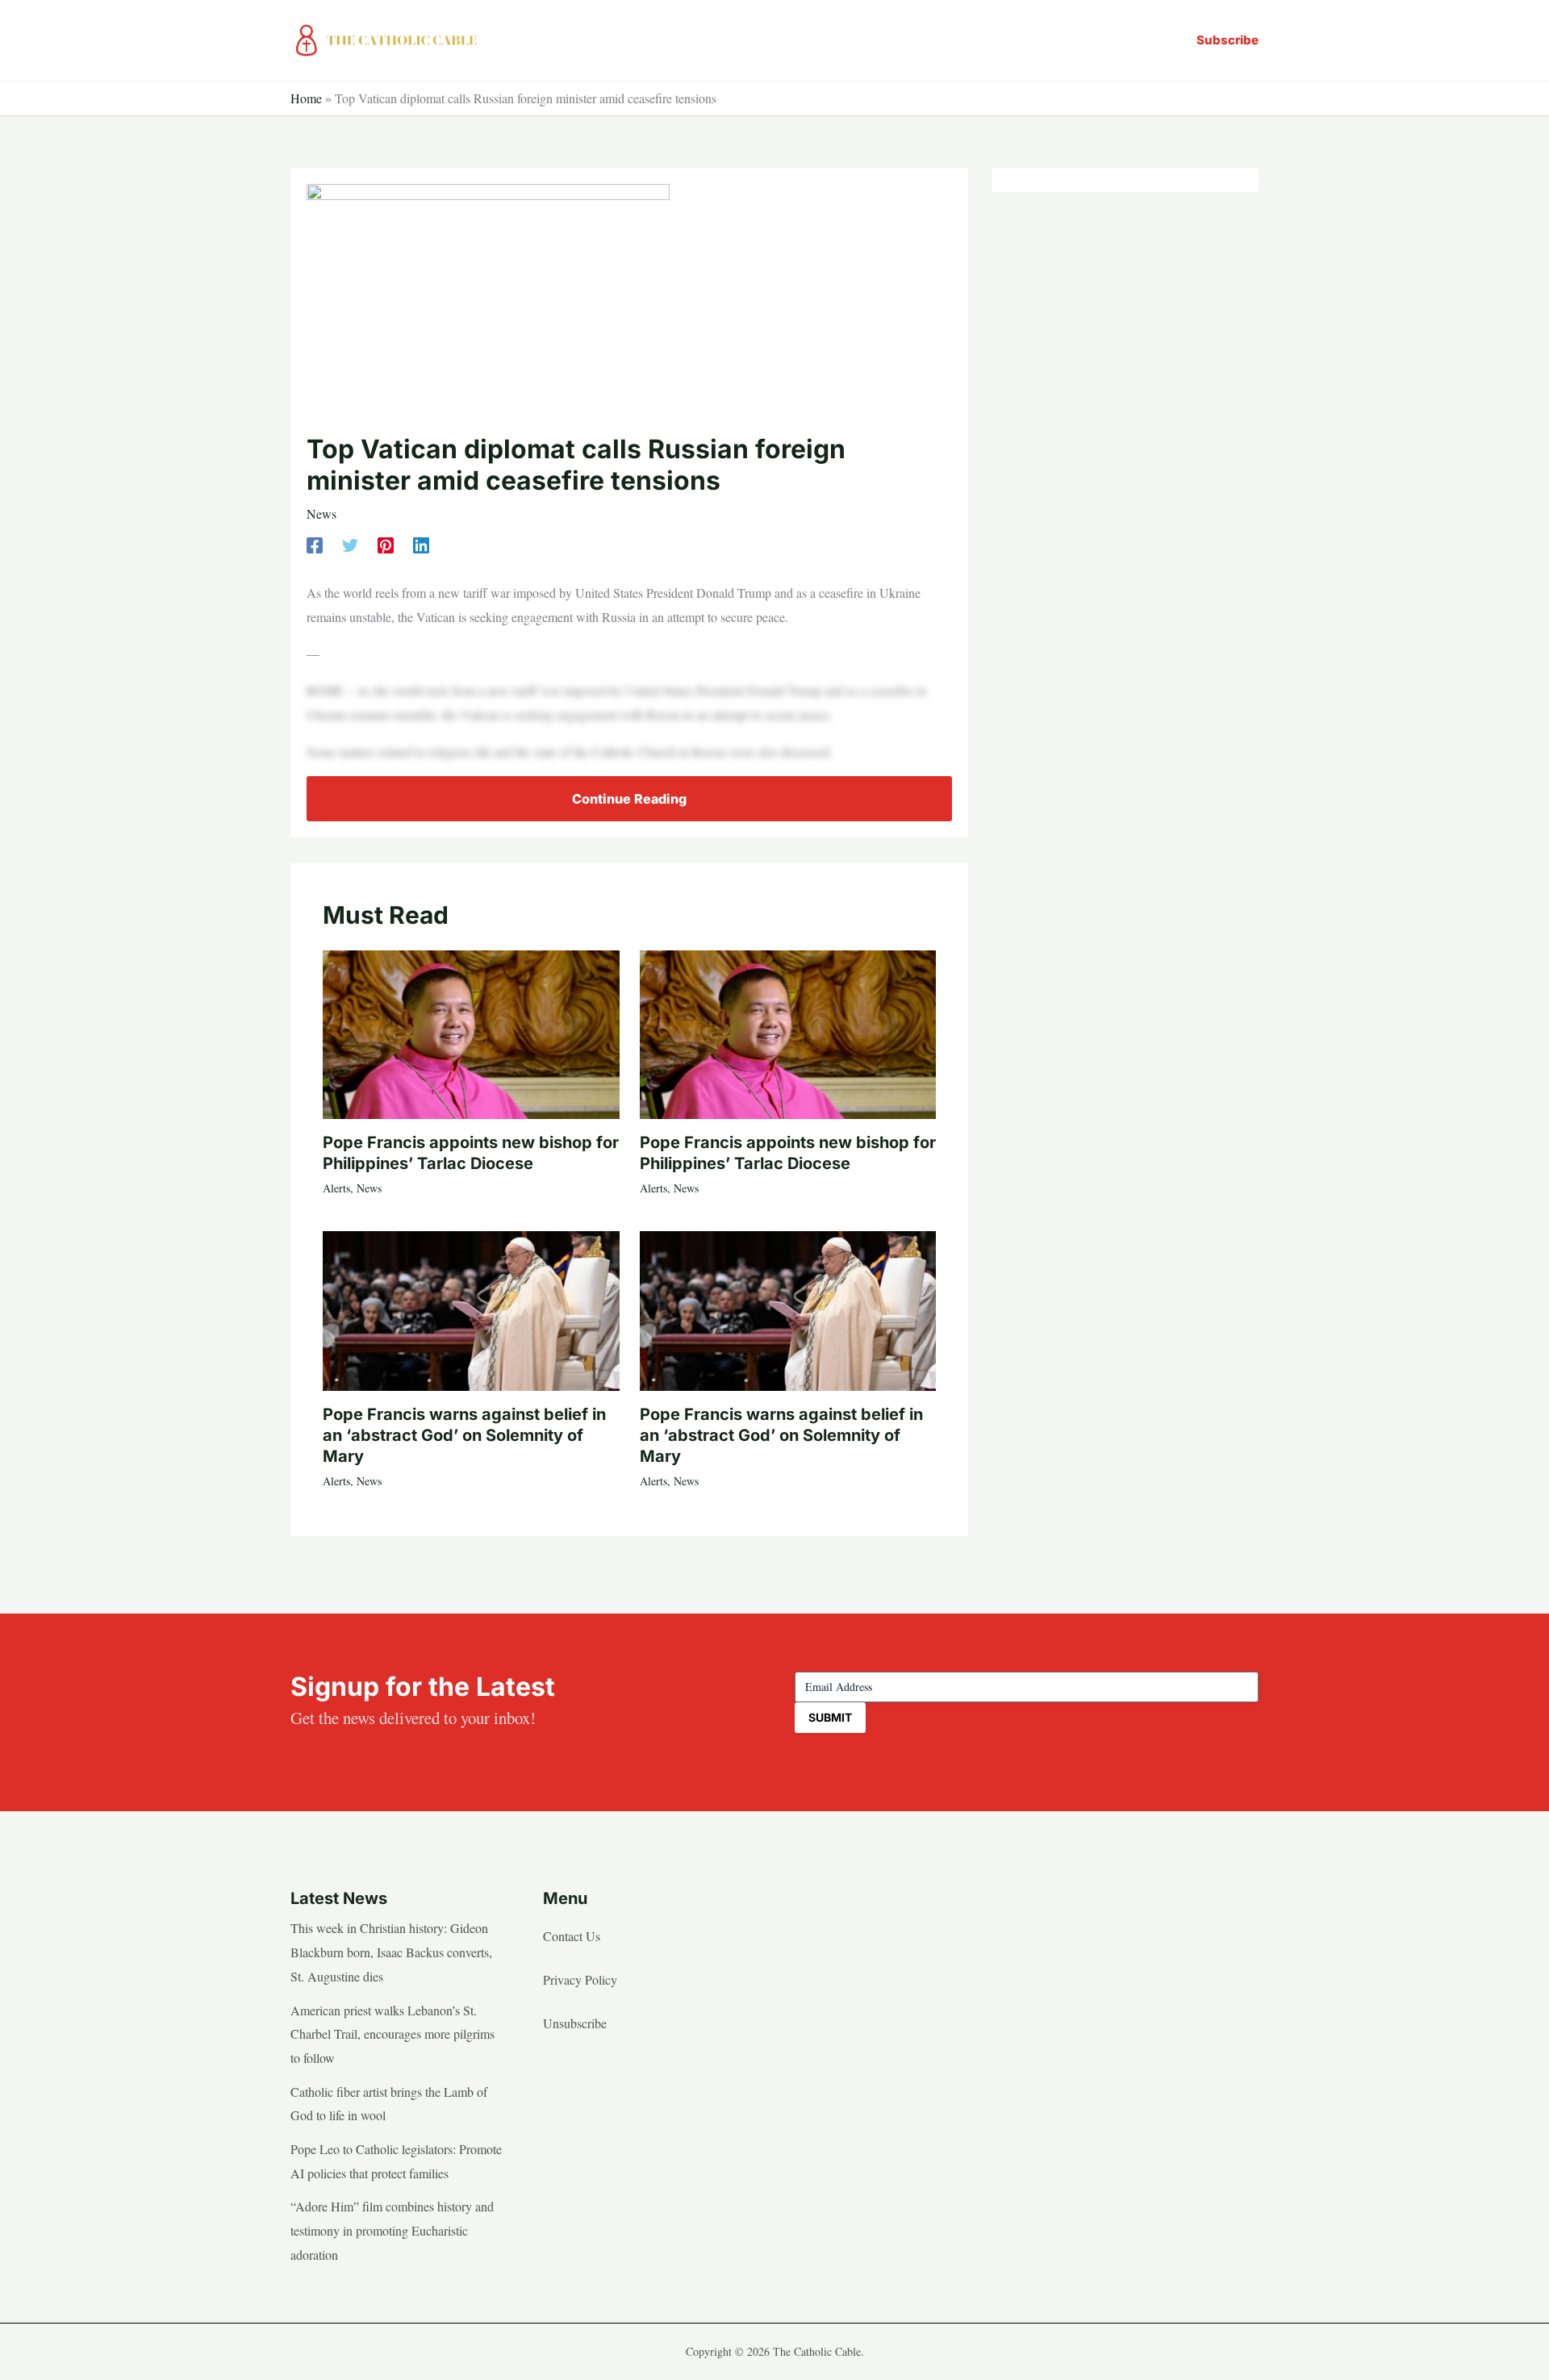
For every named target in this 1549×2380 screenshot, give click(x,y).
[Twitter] (350, 543)
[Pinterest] (386, 543)
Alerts (336, 1188)
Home (306, 98)
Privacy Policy (580, 1979)
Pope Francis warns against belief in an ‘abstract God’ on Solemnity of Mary (464, 1435)
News (321, 514)
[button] (1228, 40)
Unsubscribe (575, 2023)
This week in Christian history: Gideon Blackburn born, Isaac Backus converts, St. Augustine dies (391, 1952)
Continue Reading (629, 799)
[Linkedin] (421, 543)
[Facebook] (315, 543)
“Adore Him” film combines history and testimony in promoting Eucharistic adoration (392, 2230)
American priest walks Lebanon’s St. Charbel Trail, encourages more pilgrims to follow (392, 2034)
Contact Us (572, 1936)
